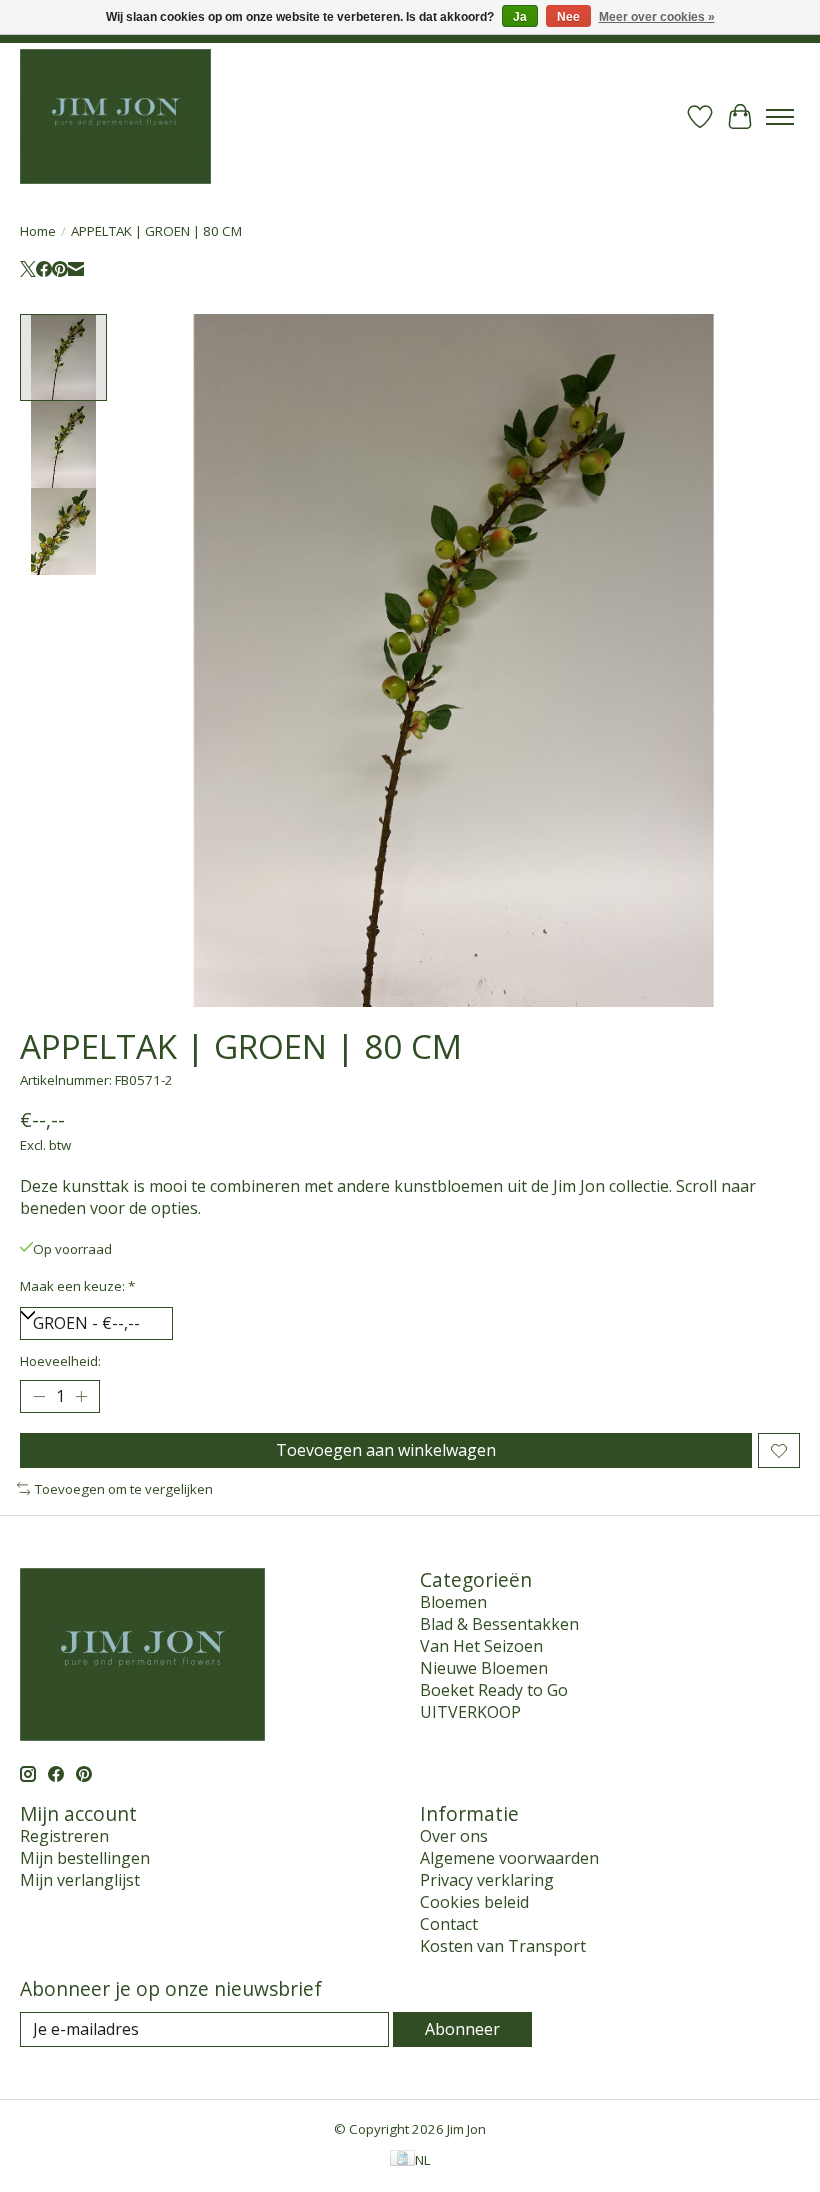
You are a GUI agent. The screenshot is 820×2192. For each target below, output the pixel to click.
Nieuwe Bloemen (484, 1668)
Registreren (64, 1836)
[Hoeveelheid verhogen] (81, 1397)
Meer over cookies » (657, 17)
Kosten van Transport (503, 1946)
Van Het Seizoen (481, 1646)
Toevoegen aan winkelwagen (386, 1450)
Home (38, 231)
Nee (568, 17)
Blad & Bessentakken (499, 1624)
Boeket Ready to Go (494, 1690)
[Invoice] (402, 2160)
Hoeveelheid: (60, 1361)
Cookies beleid (474, 1902)
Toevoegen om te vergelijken (124, 1489)
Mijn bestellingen (85, 1858)
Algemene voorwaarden (509, 1858)
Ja (520, 17)
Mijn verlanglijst (80, 1880)
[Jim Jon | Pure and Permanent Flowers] (115, 116)
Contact (449, 1924)
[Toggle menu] (780, 117)
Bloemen (453, 1602)
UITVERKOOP (470, 1712)
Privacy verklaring (487, 1880)
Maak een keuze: (77, 1286)
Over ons (454, 1836)
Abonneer (462, 2029)
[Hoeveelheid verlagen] (39, 1397)
